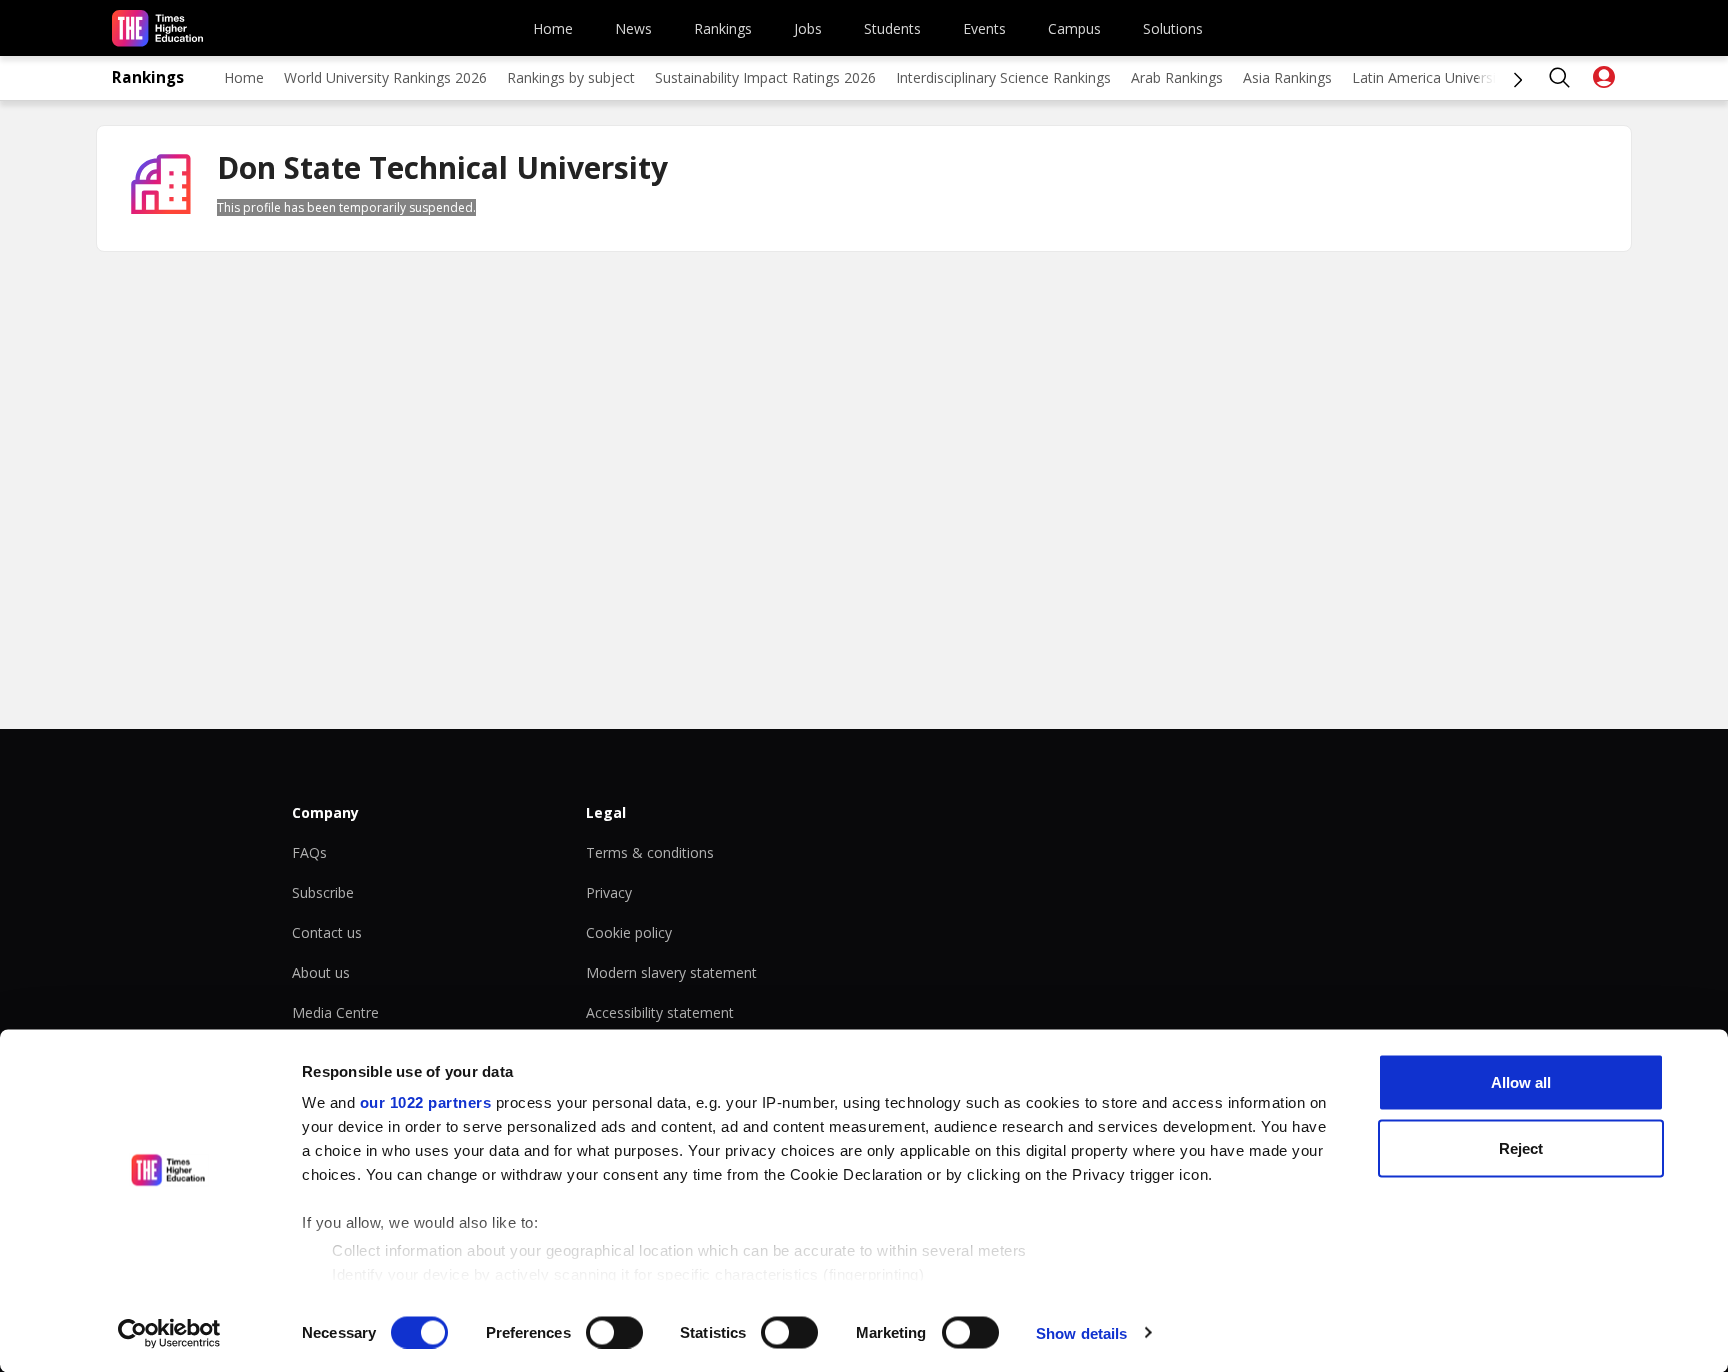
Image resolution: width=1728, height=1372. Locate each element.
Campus (1074, 28)
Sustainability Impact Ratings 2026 (765, 77)
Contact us (327, 932)
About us (321, 972)
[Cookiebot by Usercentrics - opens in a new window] (169, 1333)
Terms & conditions (650, 852)
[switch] (614, 1332)
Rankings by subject (571, 77)
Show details (1081, 1332)
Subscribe (323, 892)
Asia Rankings (1287, 77)
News (633, 28)
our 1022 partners (426, 1102)
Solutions (1173, 28)
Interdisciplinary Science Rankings (1003, 77)
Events (984, 28)
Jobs (808, 28)
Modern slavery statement (671, 972)
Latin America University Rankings (1461, 77)
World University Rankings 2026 (385, 77)
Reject (1521, 1147)
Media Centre (335, 1012)
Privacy (609, 892)
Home (553, 28)
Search (1560, 78)
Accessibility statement (660, 1012)
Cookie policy (629, 932)
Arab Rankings (1177, 77)
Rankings (723, 28)
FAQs (309, 852)
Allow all (1521, 1082)
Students (892, 28)
